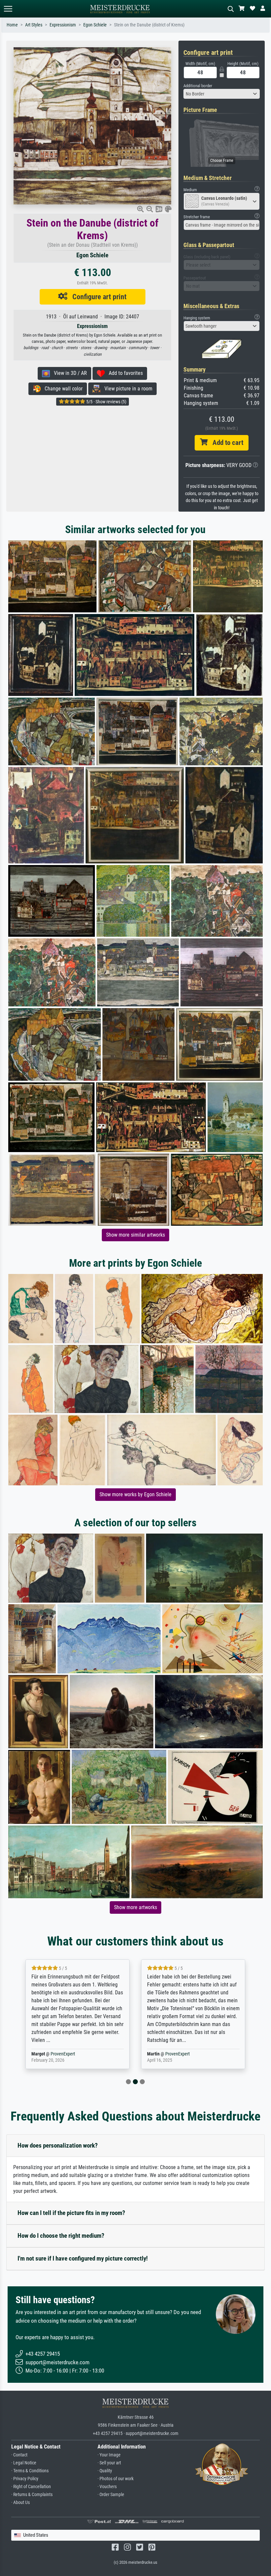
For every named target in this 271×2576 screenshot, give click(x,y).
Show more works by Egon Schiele (135, 1494)
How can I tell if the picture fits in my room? (71, 2213)
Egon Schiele (95, 25)
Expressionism (63, 25)
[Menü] (8, 9)
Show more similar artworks (135, 1235)
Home (12, 25)
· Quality (105, 2471)
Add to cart (225, 443)
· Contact (19, 2455)
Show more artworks (135, 1907)
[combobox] (222, 94)
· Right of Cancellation (31, 2487)
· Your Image (109, 2455)
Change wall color (62, 389)
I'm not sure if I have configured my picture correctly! (83, 2258)
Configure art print (97, 297)
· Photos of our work (116, 2479)
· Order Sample (111, 2495)
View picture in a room (126, 389)
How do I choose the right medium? (61, 2236)
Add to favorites (124, 373)
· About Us (20, 2503)
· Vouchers (107, 2487)
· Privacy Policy (25, 2479)
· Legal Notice (24, 2463)
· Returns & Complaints (32, 2495)
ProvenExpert (64, 2054)
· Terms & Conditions (30, 2471)
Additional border (198, 86)
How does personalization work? (58, 2145)
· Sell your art (109, 2463)
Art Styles (34, 25)
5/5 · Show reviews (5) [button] (106, 402)
